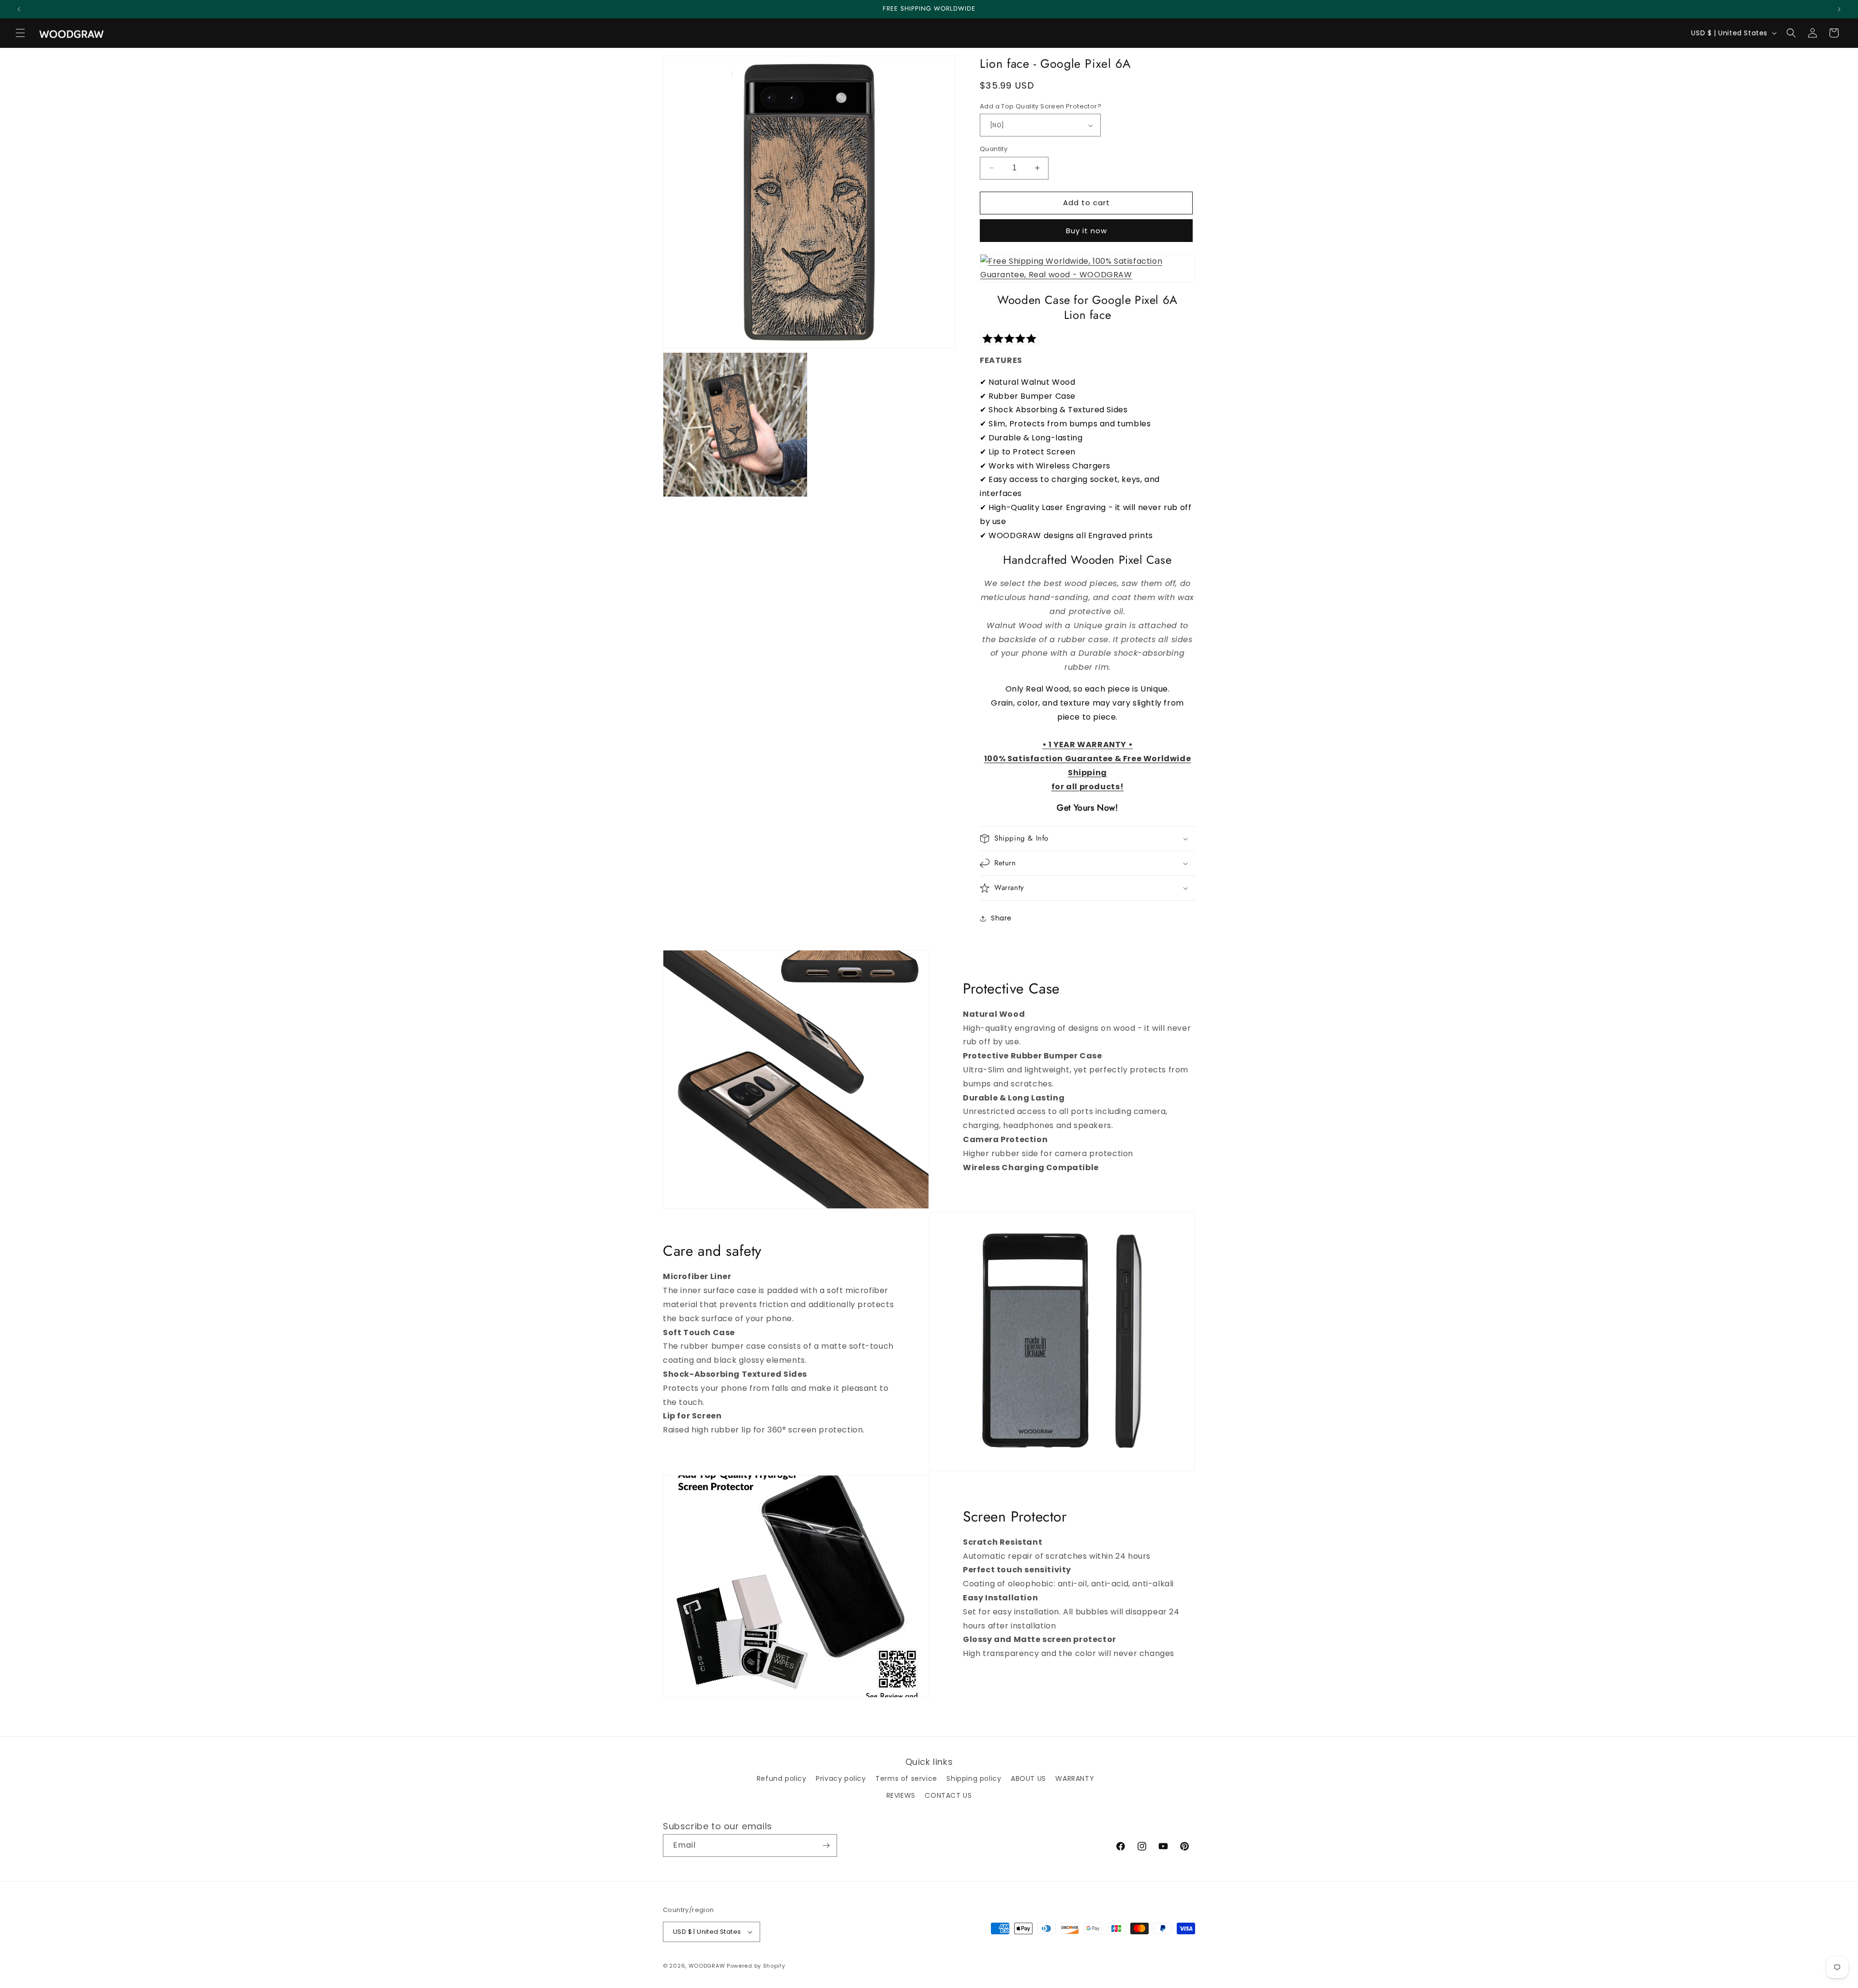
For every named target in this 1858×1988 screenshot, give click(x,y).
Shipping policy (974, 1778)
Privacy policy (841, 1778)
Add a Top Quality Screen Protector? (1041, 106)
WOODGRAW (707, 1966)
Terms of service (906, 1778)
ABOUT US (1028, 1778)
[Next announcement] (1839, 9)
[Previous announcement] (19, 9)
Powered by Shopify (756, 1966)
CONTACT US (948, 1795)
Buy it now (1086, 231)
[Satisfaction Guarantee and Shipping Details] (1087, 269)
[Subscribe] (826, 1845)
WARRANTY (1075, 1778)
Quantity (994, 149)
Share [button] (1001, 918)
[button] (20, 33)
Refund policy (782, 1778)
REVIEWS (901, 1795)
